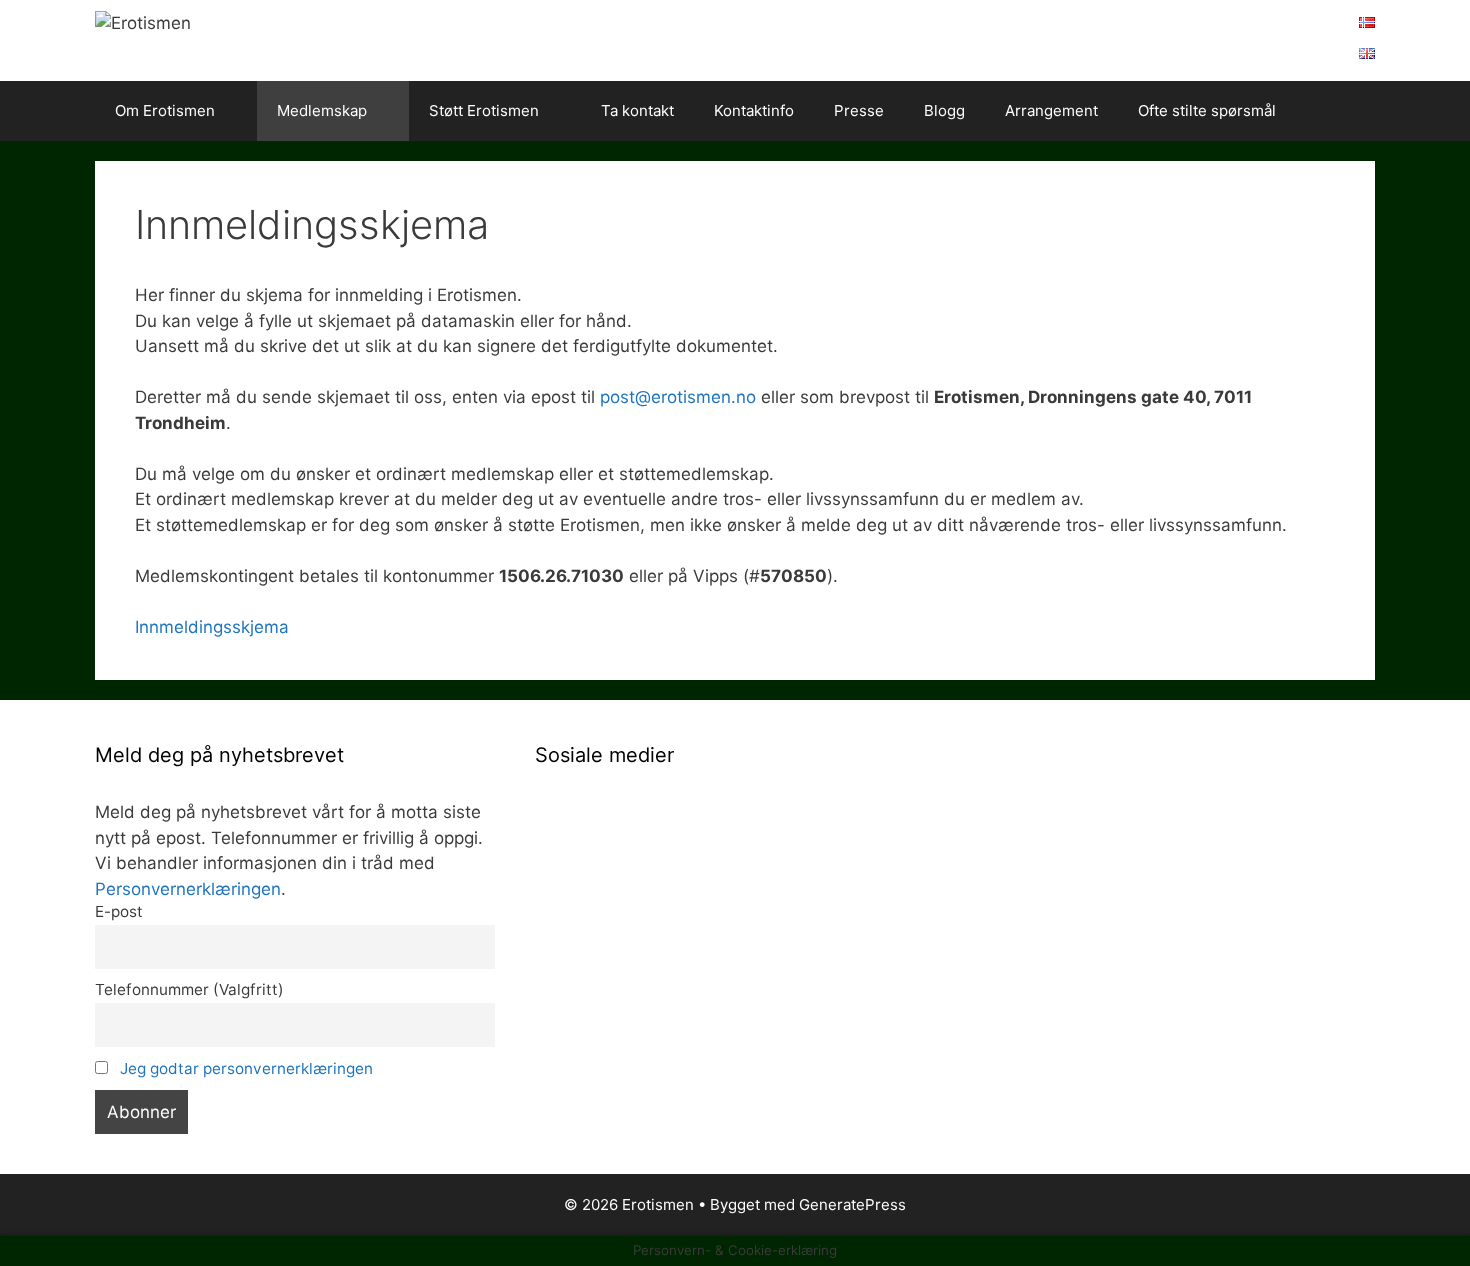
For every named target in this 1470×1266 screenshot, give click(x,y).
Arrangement (1051, 110)
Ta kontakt (637, 110)
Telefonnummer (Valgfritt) (189, 989)
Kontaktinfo (754, 110)
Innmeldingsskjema (212, 627)
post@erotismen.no (678, 397)
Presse (859, 110)
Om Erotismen (165, 110)
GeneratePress (852, 1204)
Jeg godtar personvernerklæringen (246, 1068)
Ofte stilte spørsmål (1207, 110)
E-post (119, 911)
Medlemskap (322, 110)
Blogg (944, 110)
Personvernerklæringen (188, 889)
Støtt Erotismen (484, 110)
